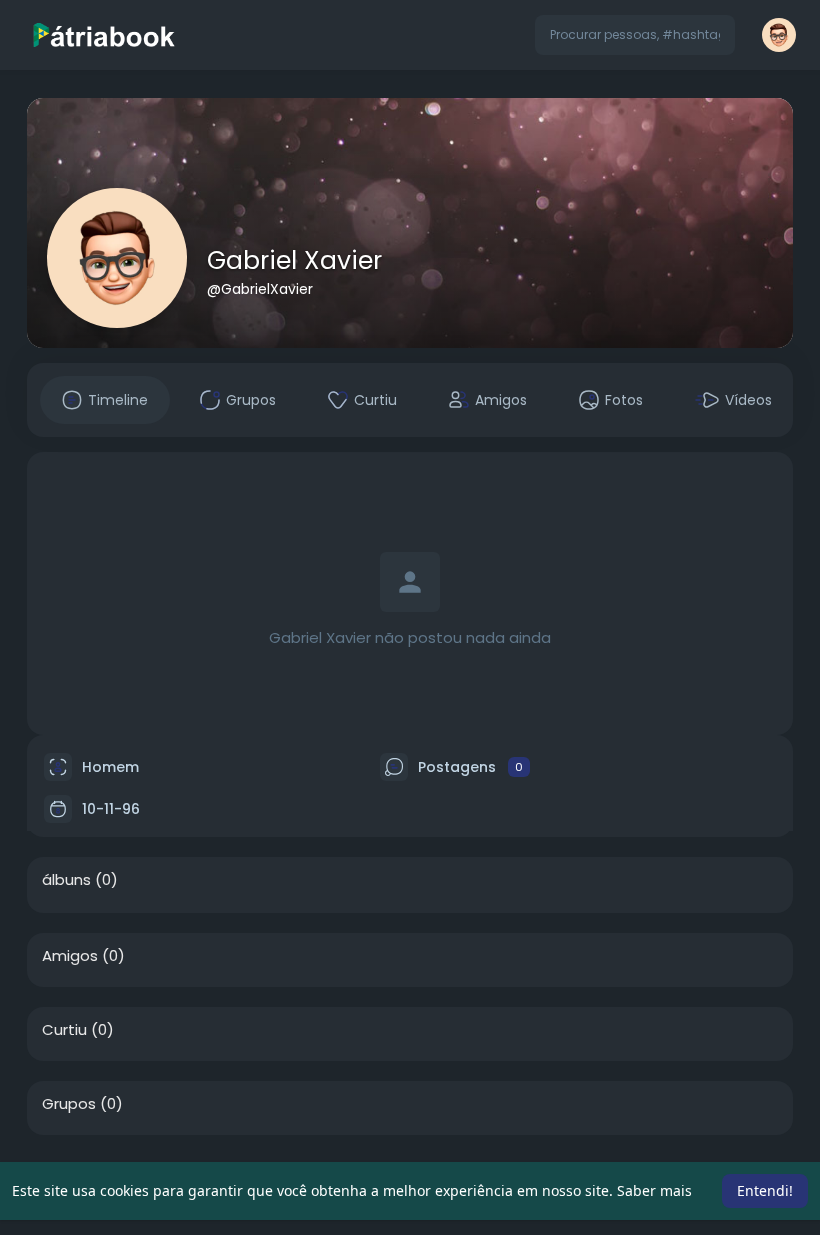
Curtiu (64, 1030)
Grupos (69, 1104)
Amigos (70, 956)
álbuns (66, 880)
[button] (635, 35)
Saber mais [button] (654, 1190)
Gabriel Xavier (294, 260)
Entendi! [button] (765, 1190)
